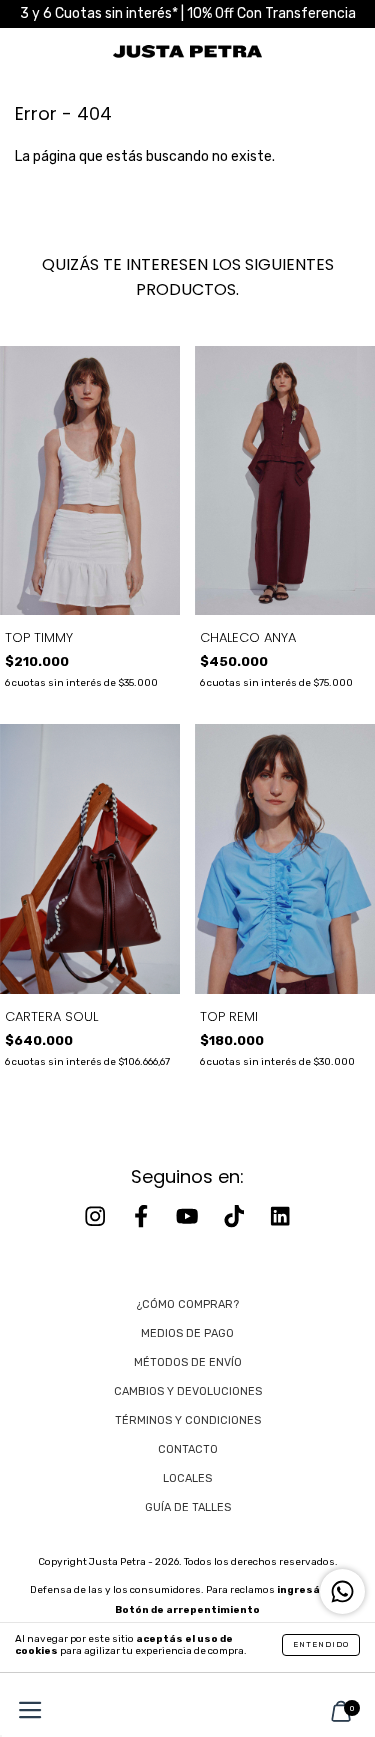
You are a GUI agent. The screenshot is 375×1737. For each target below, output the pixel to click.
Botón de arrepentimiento (187, 1610)
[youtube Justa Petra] (189, 1217)
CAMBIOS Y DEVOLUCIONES (188, 1391)
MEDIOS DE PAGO (187, 1333)
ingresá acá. (311, 1590)
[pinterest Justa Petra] (280, 1217)
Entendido (321, 1644)
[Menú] (25, 1712)
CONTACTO (188, 1449)
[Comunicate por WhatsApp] (342, 1591)
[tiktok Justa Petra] (236, 1217)
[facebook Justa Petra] (143, 1217)
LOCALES (187, 1478)
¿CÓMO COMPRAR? (188, 1304)
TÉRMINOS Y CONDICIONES (188, 1420)
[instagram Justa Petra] (97, 1217)
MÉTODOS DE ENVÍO (188, 1362)
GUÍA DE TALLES (188, 1507)
